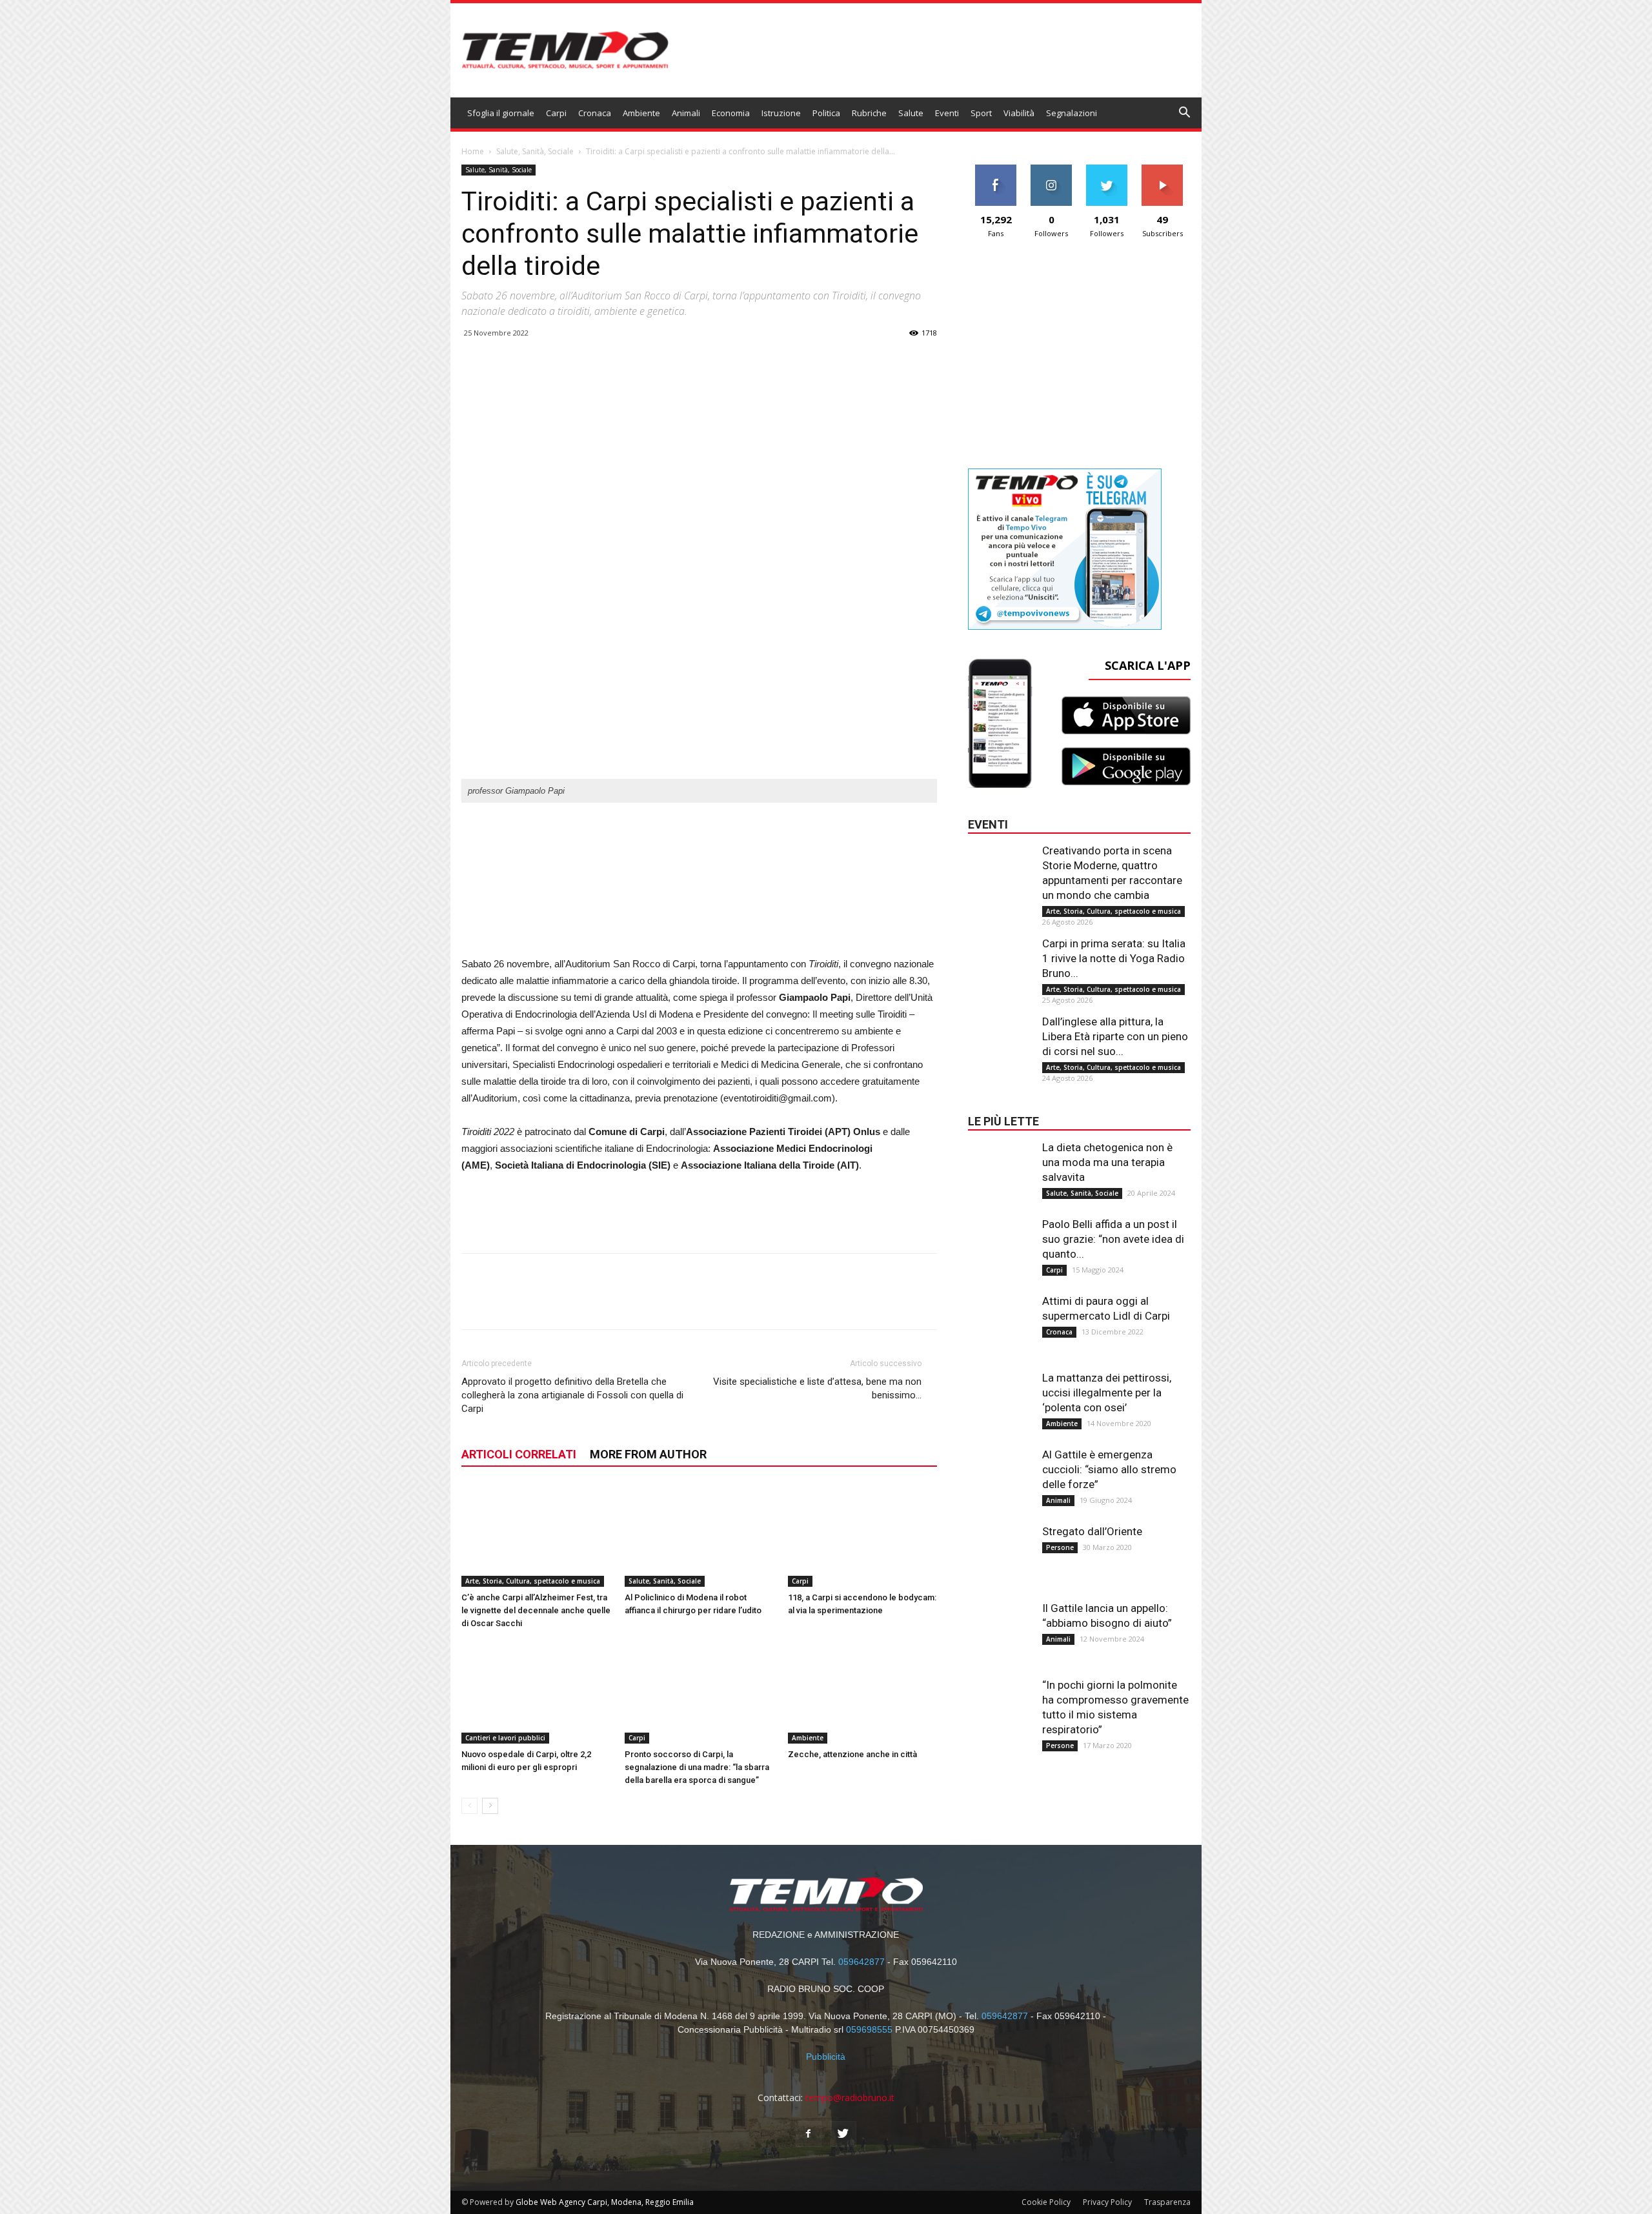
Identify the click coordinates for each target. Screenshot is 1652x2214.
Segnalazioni (1072, 113)
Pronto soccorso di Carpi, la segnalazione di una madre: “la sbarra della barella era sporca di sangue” (697, 1767)
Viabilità (1019, 113)
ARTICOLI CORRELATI (519, 1454)
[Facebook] (809, 2134)
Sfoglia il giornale (501, 113)
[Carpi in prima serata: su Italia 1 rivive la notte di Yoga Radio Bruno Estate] (1000, 962)
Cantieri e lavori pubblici (505, 1738)
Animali (686, 113)
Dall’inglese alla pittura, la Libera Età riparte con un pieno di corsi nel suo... (1115, 1036)
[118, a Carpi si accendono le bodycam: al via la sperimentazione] (863, 1535)
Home (473, 151)
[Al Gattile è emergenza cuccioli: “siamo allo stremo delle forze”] (1000, 1473)
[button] (1185, 114)
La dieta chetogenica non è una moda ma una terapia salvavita (1107, 1162)
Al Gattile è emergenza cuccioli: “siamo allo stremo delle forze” (1109, 1469)
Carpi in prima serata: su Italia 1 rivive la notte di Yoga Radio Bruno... (1114, 958)
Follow (1052, 169)
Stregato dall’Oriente (1092, 1531)
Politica (826, 113)
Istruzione (781, 113)
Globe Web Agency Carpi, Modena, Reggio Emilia (605, 2202)
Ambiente (641, 113)
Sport (981, 113)
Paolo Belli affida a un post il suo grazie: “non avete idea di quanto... (1113, 1239)
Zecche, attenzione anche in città (852, 1754)
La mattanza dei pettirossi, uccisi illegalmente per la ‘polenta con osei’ (1107, 1393)
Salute (911, 113)
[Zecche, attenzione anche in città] (863, 1692)
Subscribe (1162, 169)
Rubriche (869, 113)
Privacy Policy (1107, 2202)
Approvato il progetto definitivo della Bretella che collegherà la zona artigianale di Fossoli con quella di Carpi (572, 1395)
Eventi (947, 113)
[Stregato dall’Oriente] (1000, 1550)
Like (996, 169)
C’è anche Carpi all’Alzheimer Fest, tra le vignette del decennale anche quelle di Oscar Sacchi (536, 1610)
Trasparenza (1167, 2202)
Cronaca (595, 113)
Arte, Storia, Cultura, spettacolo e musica (533, 1581)
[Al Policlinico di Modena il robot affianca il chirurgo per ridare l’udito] (700, 1535)
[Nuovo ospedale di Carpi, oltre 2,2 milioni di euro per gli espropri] (536, 1692)
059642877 (861, 1962)
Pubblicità (826, 2057)
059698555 (869, 2029)
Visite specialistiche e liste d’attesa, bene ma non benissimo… (817, 1388)
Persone (1060, 1547)
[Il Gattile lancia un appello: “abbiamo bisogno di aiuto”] (1000, 1627)
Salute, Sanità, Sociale (535, 151)
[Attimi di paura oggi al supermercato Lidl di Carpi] (1000, 1320)
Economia (731, 113)
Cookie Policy (1046, 2202)
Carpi (556, 113)
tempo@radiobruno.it (850, 2098)
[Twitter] (843, 2134)
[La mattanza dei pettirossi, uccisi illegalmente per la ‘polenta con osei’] (1000, 1396)
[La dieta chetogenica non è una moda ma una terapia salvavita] (1000, 1166)
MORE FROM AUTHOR (648, 1454)
